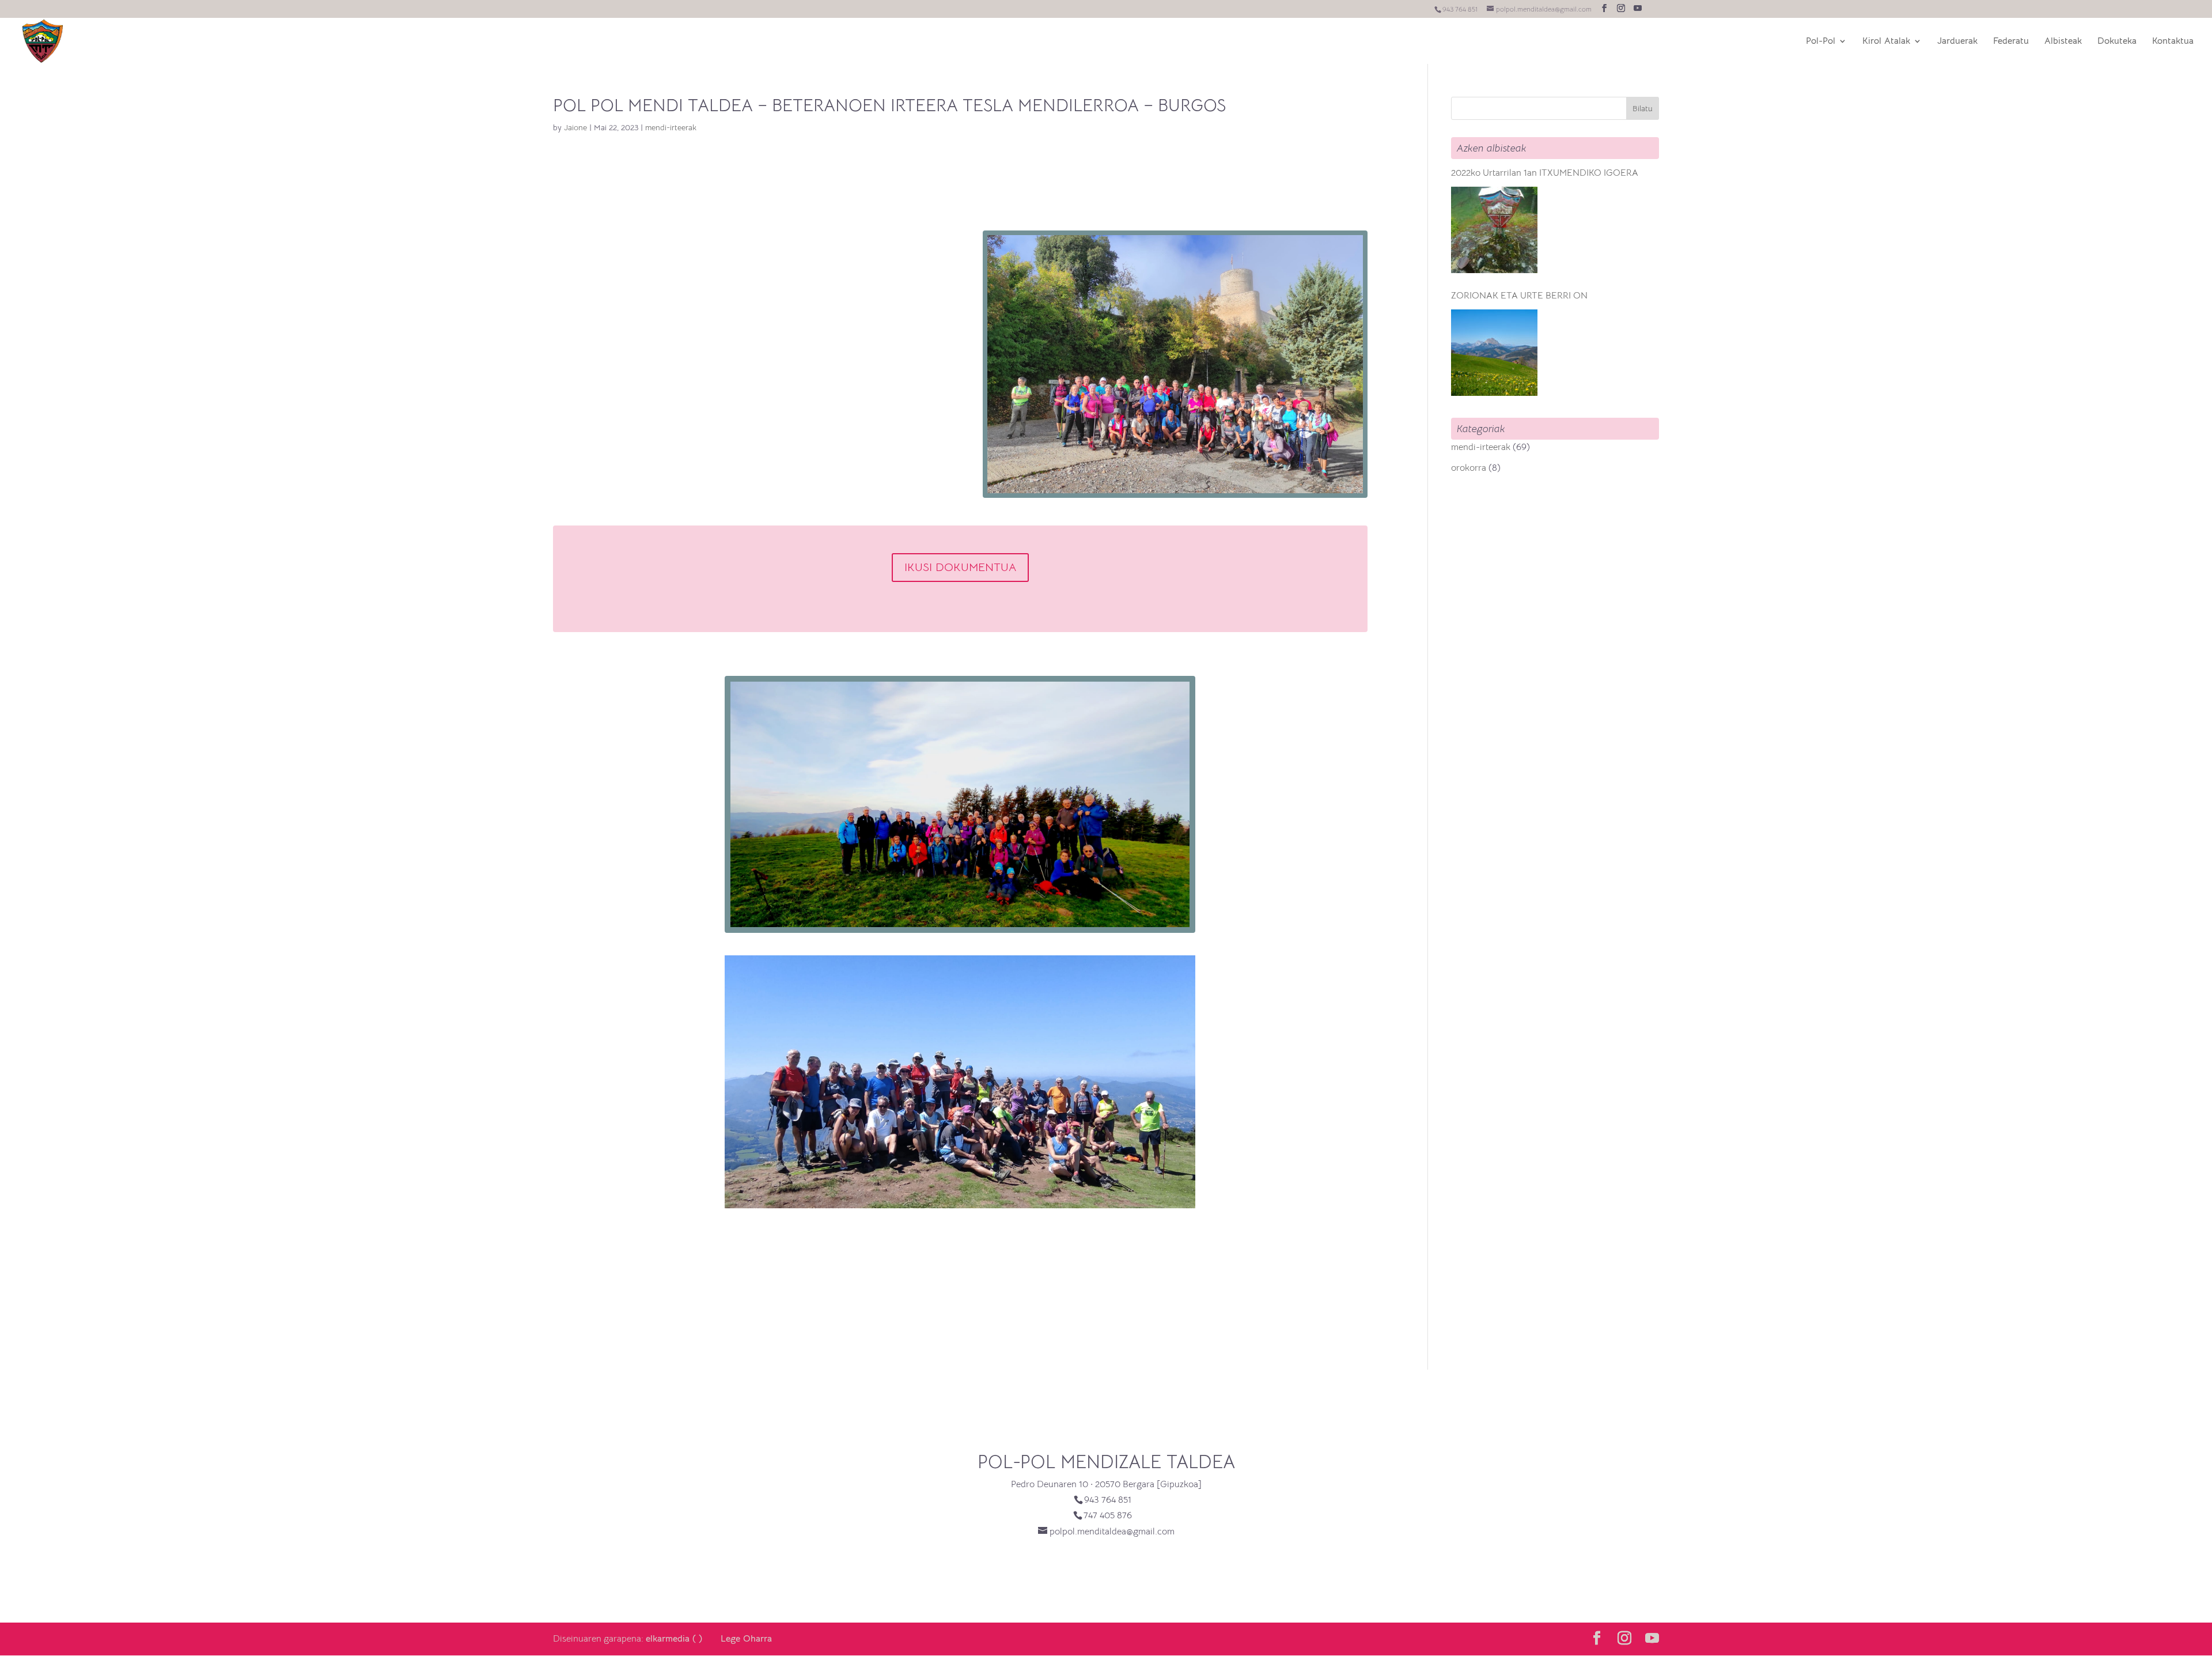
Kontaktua (2173, 42)
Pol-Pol (1821, 42)
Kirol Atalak (1886, 42)
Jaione (575, 127)
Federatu (2011, 42)
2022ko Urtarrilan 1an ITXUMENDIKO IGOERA (1545, 173)
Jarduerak (1957, 42)
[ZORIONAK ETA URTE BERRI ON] (1494, 353)
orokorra (1469, 468)
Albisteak (2063, 42)
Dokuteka (2117, 42)
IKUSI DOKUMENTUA (960, 567)
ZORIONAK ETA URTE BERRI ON (1519, 296)
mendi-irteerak (671, 127)
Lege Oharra (746, 1639)
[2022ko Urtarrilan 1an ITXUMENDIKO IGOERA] (1494, 230)
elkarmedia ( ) (674, 1639)
